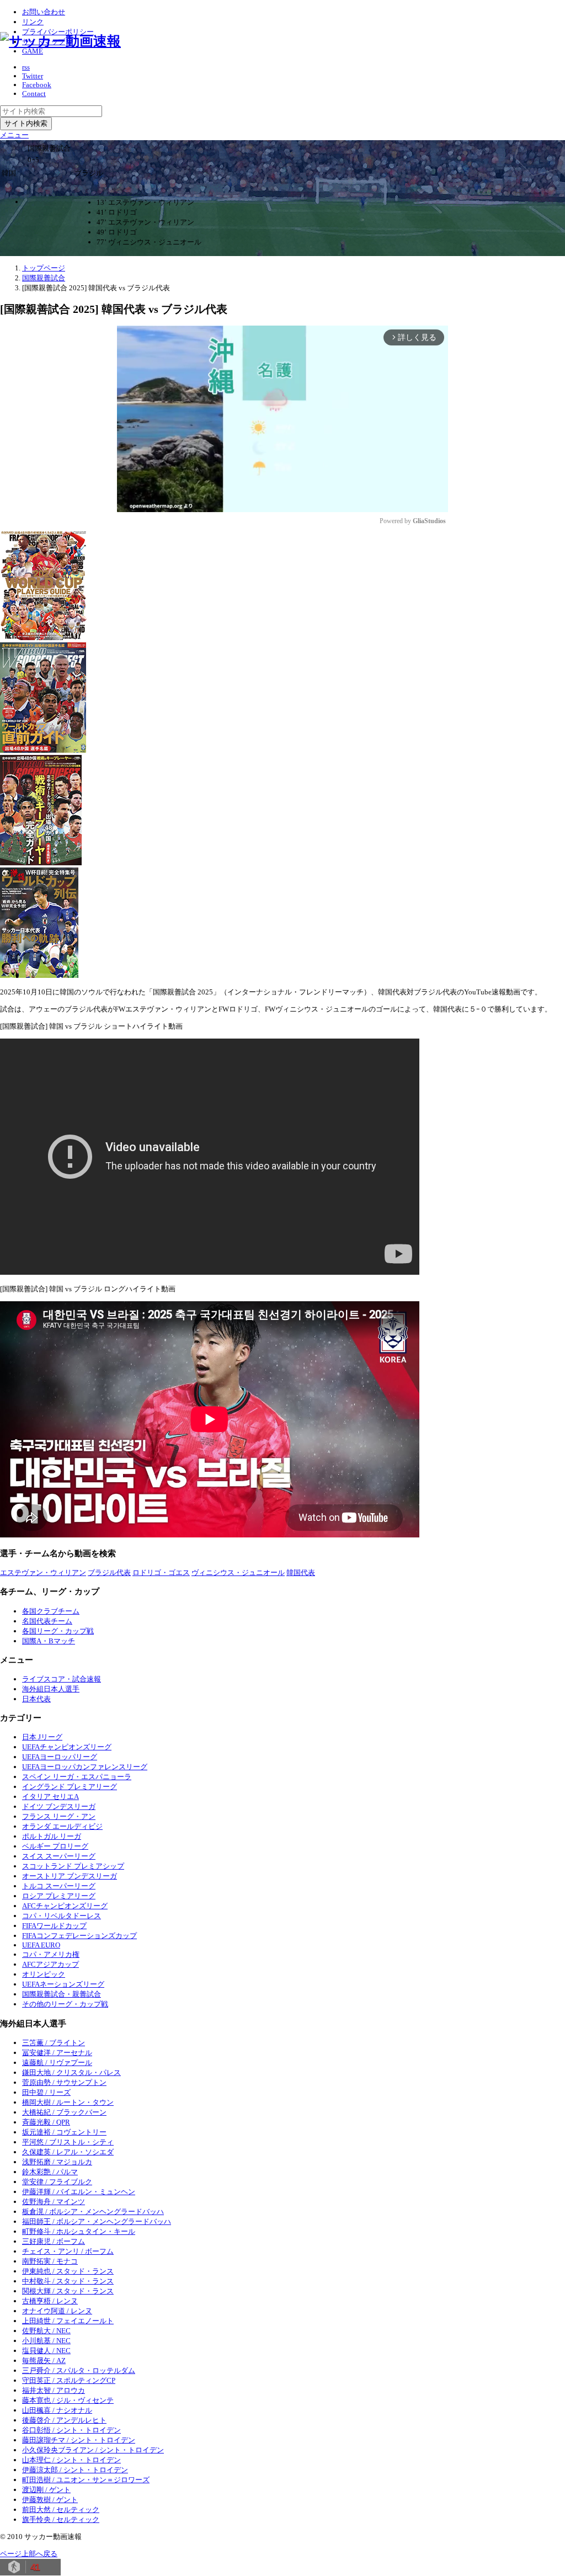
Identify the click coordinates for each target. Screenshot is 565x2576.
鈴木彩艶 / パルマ (50, 2172)
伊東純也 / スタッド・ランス (68, 2271)
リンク (33, 22)
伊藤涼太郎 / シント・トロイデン (75, 2470)
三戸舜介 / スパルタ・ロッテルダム (79, 2370)
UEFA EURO (41, 1945)
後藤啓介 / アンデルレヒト (64, 2420)
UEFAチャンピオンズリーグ (67, 1747)
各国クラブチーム (51, 1611)
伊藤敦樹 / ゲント (50, 2500)
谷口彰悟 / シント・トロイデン (71, 2430)
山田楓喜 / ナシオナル (57, 2410)
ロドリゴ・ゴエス (161, 1572)
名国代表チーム (47, 1621)
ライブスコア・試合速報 (62, 1679)
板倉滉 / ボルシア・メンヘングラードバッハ (93, 2212)
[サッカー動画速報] (60, 41)
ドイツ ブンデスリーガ (59, 1806)
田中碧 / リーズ (46, 2092)
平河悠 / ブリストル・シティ (68, 2142)
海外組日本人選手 (51, 1689)
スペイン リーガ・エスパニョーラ (77, 1777)
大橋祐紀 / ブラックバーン (64, 2112)
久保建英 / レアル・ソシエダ (68, 2152)
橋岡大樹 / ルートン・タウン (68, 2102)
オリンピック (44, 1974)
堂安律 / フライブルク (57, 2182)
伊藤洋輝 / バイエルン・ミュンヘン (79, 2192)
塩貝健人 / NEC (46, 2351)
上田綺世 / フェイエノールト (68, 2321)
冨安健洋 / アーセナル (57, 2053)
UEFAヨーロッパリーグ (60, 1757)
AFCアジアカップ (50, 1964)
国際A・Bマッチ (49, 1641)
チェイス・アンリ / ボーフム (68, 2251)
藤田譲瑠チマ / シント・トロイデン (79, 2440)
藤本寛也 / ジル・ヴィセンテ (68, 2400)
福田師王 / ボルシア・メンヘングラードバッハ (97, 2221)
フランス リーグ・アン (59, 1816)
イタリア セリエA (50, 1797)
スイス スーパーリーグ (59, 1856)
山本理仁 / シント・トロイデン (71, 2460)
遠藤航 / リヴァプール (57, 2063)
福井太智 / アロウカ (54, 2390)
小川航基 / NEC (46, 2341)
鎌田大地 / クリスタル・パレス (71, 2072)
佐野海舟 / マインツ (54, 2202)
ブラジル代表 (109, 1572)
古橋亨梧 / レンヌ (50, 2301)
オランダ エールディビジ (62, 1826)
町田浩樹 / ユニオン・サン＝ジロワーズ (86, 2480)
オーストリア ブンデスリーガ (70, 1876)
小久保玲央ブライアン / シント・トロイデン (93, 2450)
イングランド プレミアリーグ (70, 1787)
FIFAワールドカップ (54, 1926)
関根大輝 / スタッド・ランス (68, 2291)
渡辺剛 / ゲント (46, 2490)
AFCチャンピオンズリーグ (65, 1906)
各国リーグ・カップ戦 (58, 1631)
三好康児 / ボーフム (54, 2241)
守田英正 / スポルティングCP (69, 2380)
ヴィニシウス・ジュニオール (238, 1572)
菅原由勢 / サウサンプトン (64, 2082)
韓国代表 (301, 1572)
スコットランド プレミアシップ (73, 1866)
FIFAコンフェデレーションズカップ (79, 1936)
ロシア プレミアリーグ (59, 1896)
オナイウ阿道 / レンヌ (57, 2311)
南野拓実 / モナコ (50, 2261)
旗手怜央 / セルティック (61, 2519)
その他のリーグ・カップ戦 (65, 2004)
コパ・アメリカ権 (51, 1954)
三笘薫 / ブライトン (54, 2043)
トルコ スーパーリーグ (59, 1886)
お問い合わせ (44, 12)
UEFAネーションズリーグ (63, 1984)
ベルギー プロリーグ (55, 1846)
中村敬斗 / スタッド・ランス (68, 2281)
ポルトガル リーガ (52, 1836)
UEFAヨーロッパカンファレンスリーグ (85, 1767)
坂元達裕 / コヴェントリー (64, 2132)
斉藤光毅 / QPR (46, 2122)
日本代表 (36, 1699)
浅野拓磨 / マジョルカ (57, 2162)
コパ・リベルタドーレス (62, 1916)
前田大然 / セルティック (61, 2510)
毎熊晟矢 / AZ (44, 2361)
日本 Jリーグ (42, 1737)
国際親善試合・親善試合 (62, 1994)
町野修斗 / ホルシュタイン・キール (79, 2231)
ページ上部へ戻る (29, 2554)
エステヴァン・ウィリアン (43, 1572)
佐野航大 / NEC (46, 2331)
